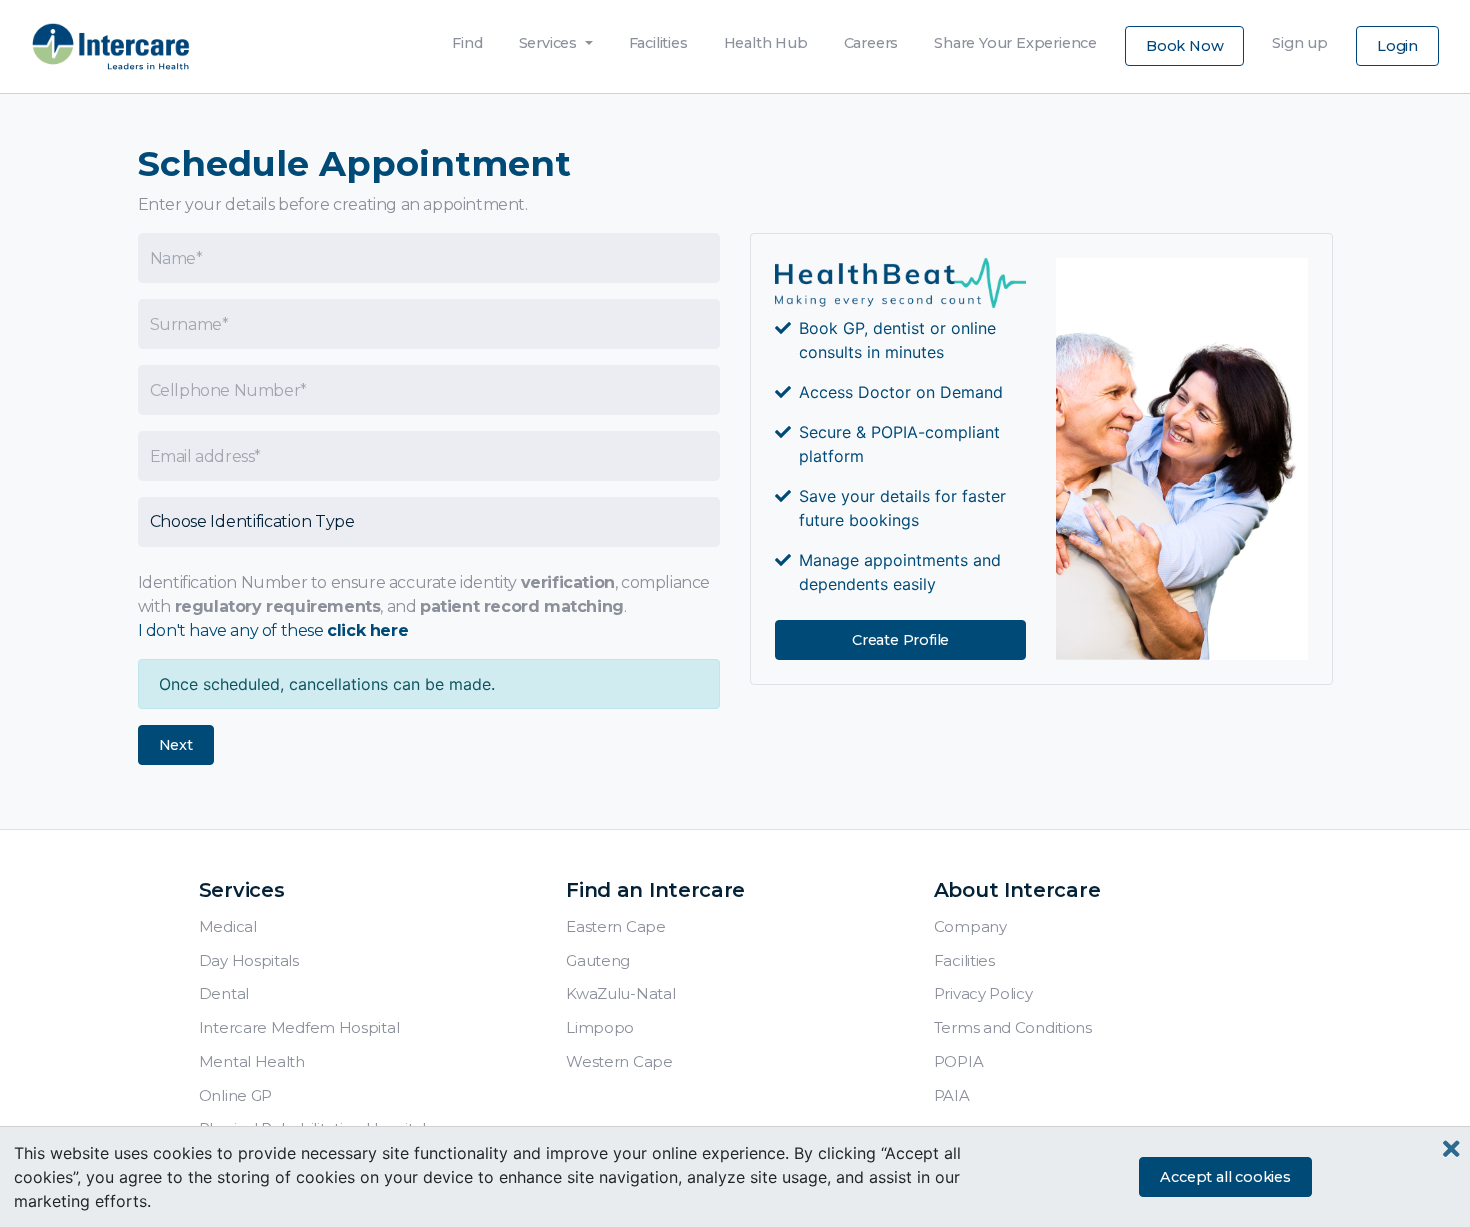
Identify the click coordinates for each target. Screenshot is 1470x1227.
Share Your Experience (1015, 38)
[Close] (1451, 1149)
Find (467, 38)
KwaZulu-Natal (620, 993)
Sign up (1300, 38)
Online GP (235, 1095)
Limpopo (600, 1027)
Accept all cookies (1225, 1177)
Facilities (658, 38)
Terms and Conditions (1013, 1027)
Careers (871, 38)
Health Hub (766, 38)
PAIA (952, 1095)
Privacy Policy (983, 993)
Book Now (1184, 46)
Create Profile (900, 640)
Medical (228, 926)
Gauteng (598, 960)
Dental (224, 993)
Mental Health (252, 1061)
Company (970, 926)
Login (1397, 46)
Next (176, 745)
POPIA (959, 1061)
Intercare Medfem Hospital (299, 1027)
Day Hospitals (249, 960)
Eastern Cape (615, 926)
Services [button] (550, 43)
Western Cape (619, 1061)
